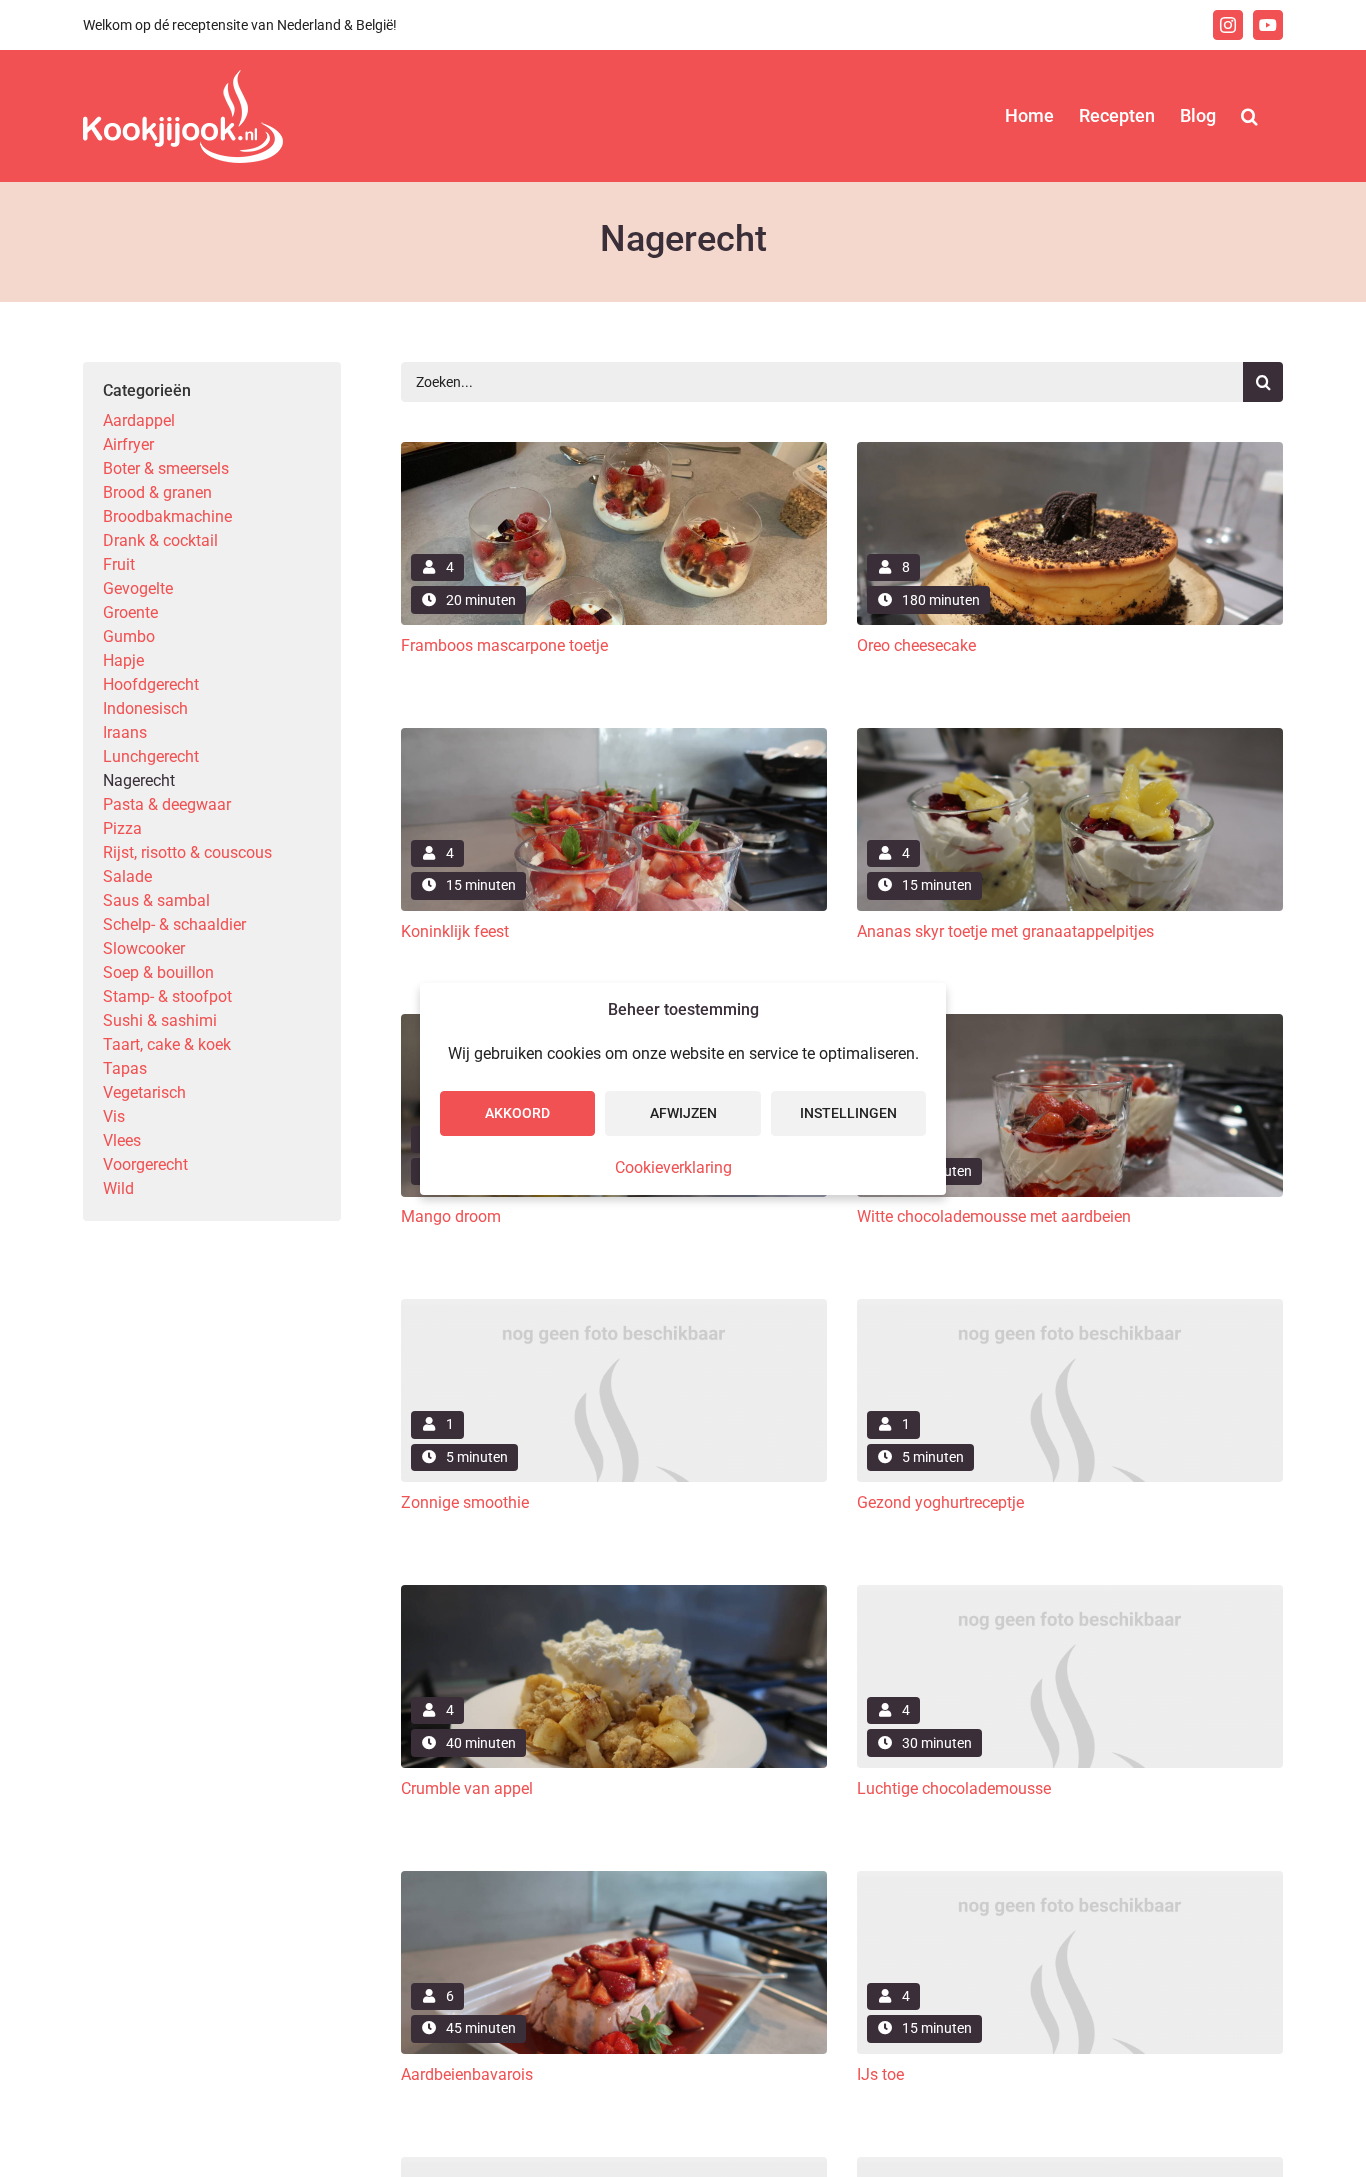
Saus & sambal (156, 900)
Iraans (125, 732)
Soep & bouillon (158, 972)
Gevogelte (138, 588)
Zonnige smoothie (465, 1502)
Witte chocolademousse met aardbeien (994, 1216)
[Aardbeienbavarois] (614, 1878)
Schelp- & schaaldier (174, 924)
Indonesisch (145, 708)
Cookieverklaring (673, 1167)
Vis (114, 1116)
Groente (130, 612)
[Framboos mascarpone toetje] (614, 449)
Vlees (122, 1140)
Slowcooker (144, 948)
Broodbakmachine (167, 516)
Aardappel (139, 420)
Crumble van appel (467, 1788)
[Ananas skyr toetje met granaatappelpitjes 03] (1070, 735)
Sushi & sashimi (160, 1020)
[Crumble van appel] (614, 1592)
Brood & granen (157, 492)
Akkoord (517, 1113)
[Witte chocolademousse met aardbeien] (1070, 1021)
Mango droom (451, 1216)
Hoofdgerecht (151, 684)
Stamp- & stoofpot (167, 996)
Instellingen (848, 1113)
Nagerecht (139, 780)
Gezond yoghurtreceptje (940, 1502)
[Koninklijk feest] (614, 735)
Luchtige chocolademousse (954, 1788)
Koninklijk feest (455, 931)
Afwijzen (683, 1113)
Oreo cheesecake (916, 645)
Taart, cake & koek (167, 1044)
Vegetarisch (144, 1092)
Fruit (119, 564)
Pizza (122, 828)
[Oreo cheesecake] (1070, 449)
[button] (1249, 116)
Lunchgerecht (151, 756)
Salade (127, 876)
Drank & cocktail (160, 540)
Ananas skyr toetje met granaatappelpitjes (1005, 931)
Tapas (125, 1068)
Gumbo (129, 636)
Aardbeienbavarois (467, 2074)
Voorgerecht (145, 1164)
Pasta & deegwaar (167, 804)
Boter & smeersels (166, 468)
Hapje (123, 660)
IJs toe (880, 2074)
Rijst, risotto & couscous (187, 852)
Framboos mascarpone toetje (504, 645)
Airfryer (128, 444)
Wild (118, 1188)
